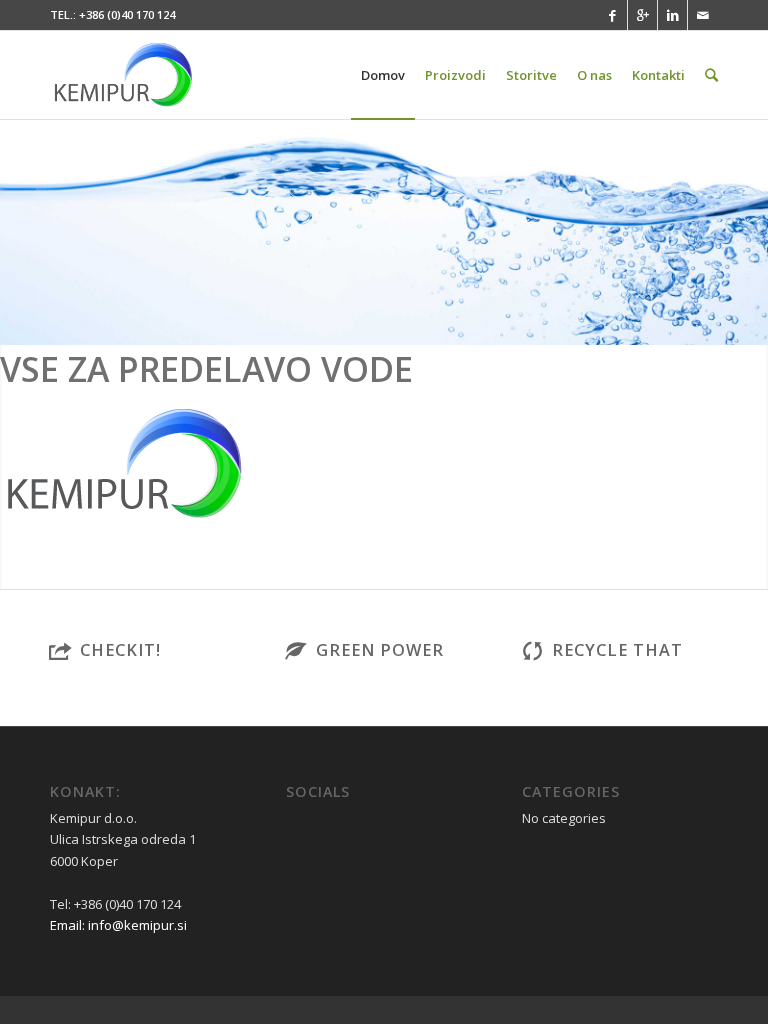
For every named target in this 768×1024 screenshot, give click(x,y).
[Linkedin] (672, 15)
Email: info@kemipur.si (118, 925)
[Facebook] (612, 15)
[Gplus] (642, 15)
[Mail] (703, 15)
